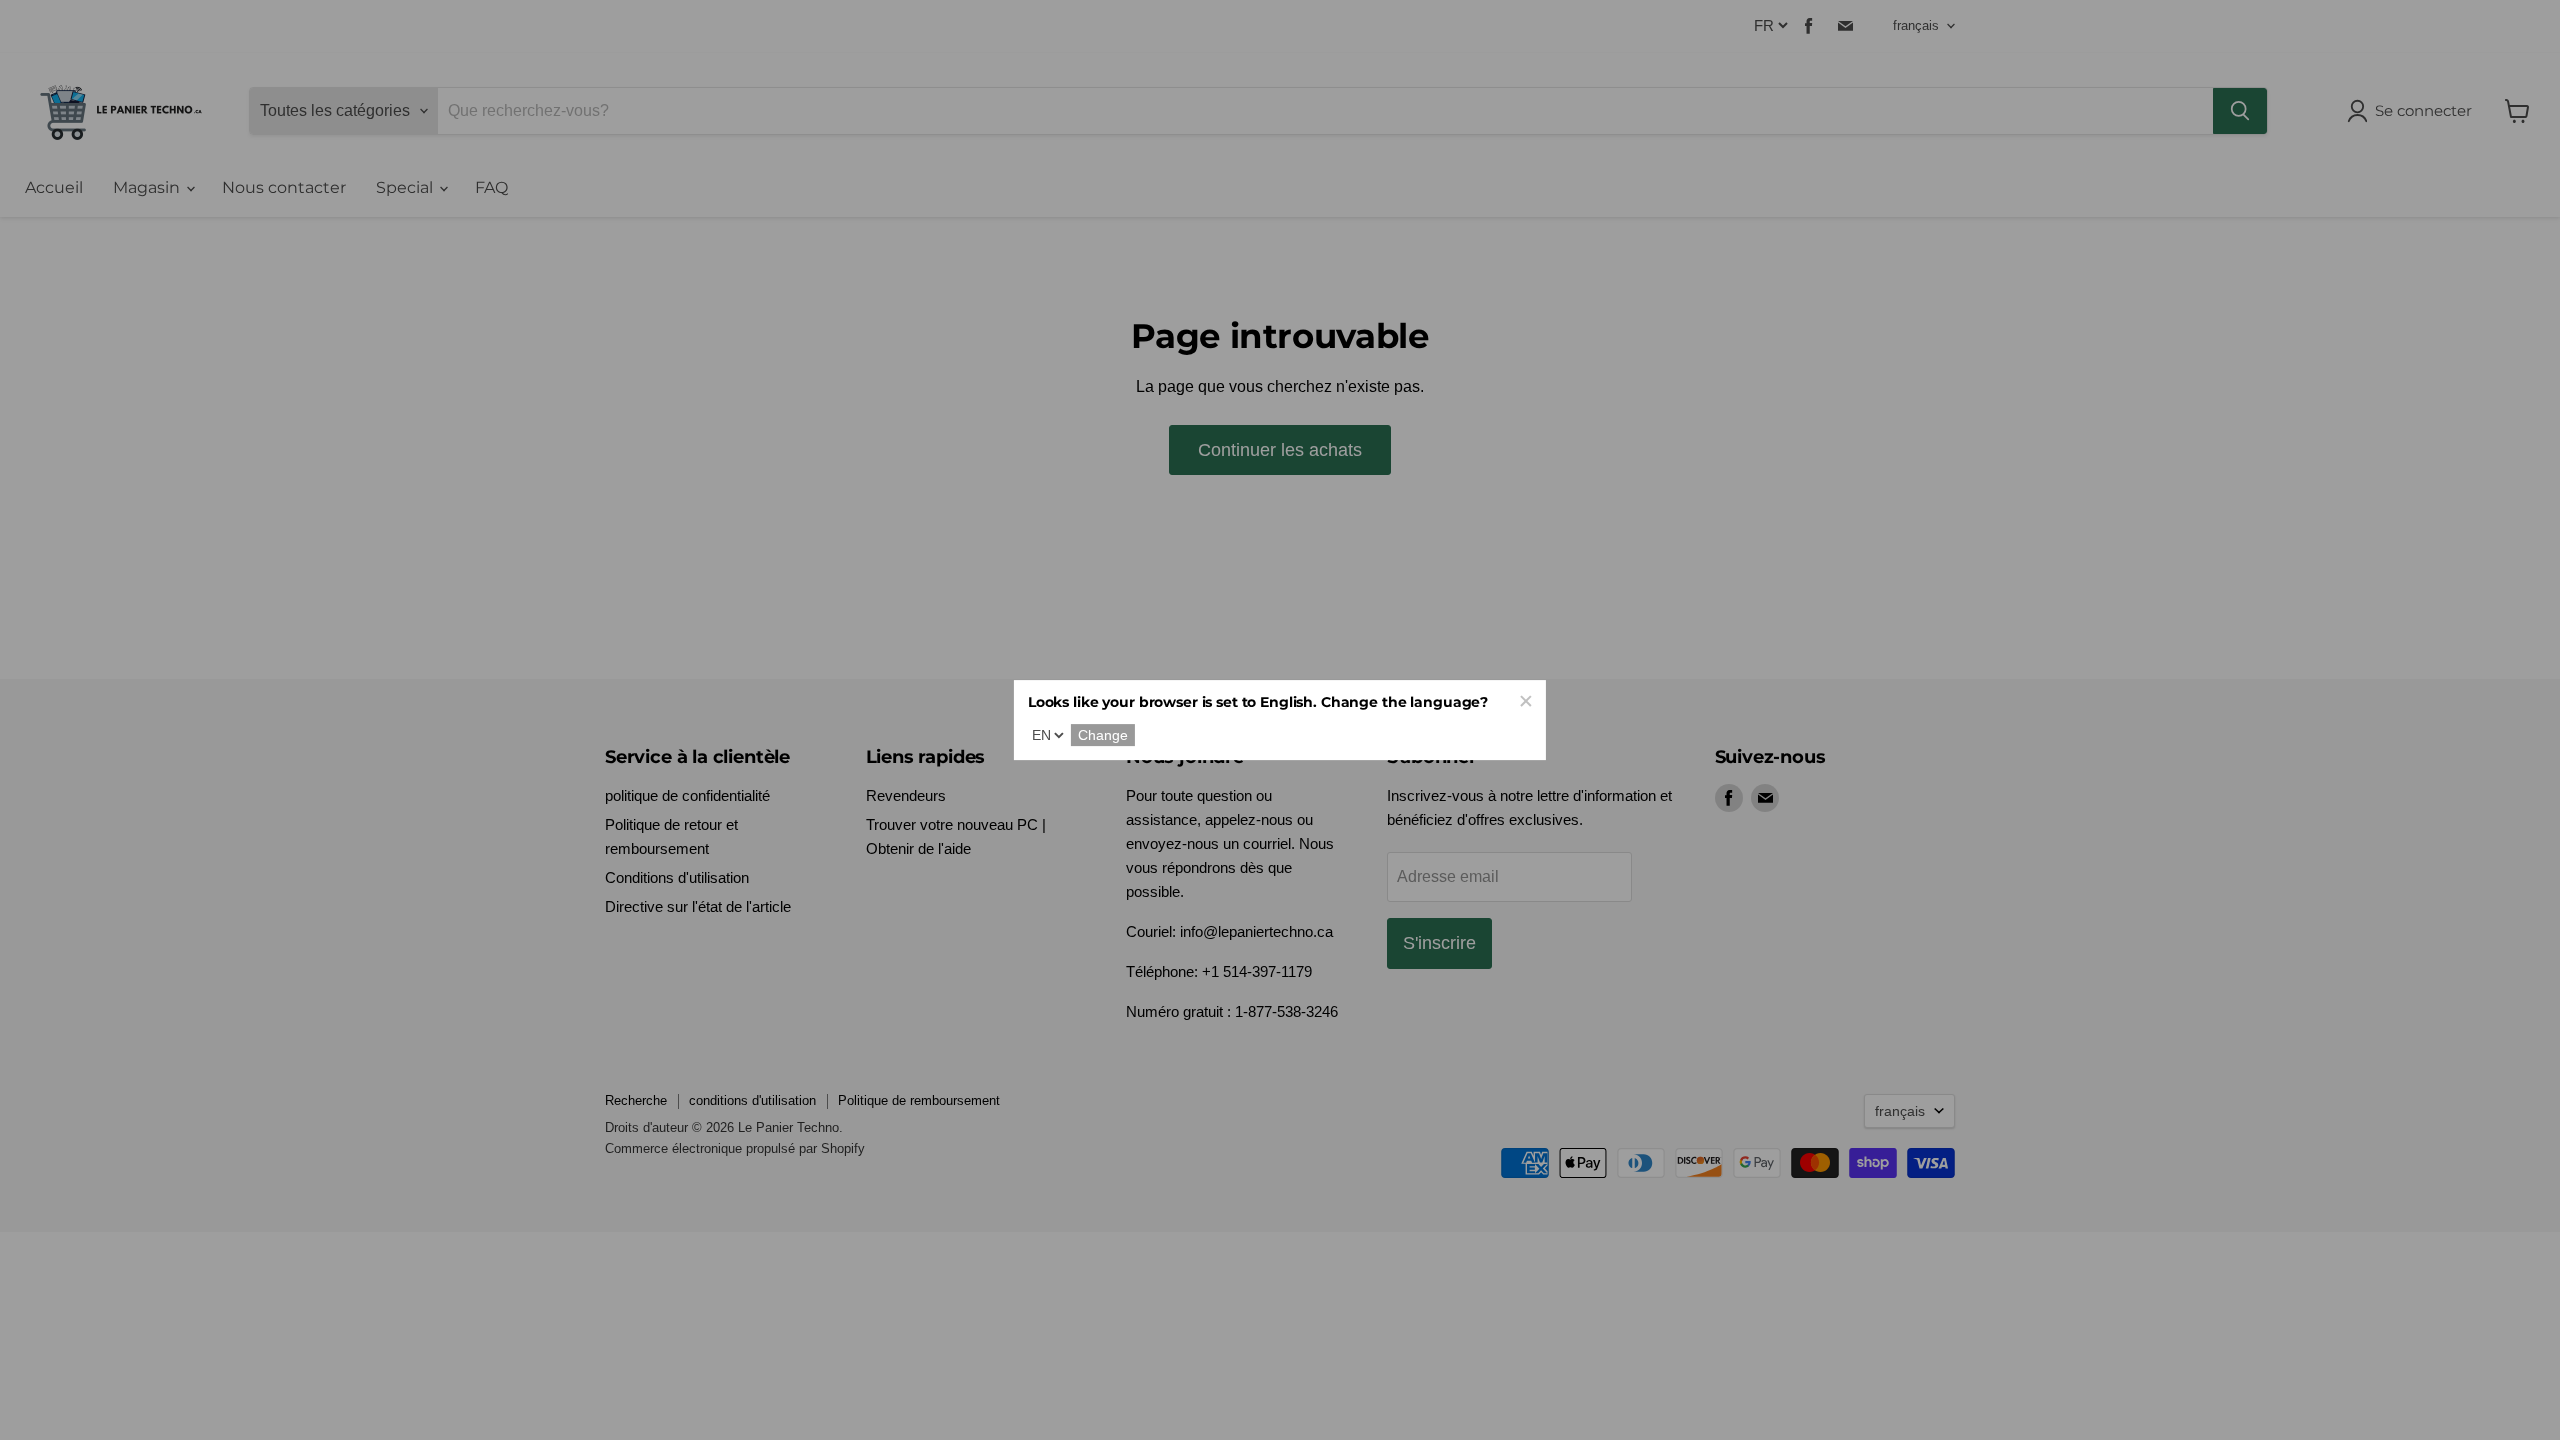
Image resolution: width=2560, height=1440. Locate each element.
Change (1103, 735)
